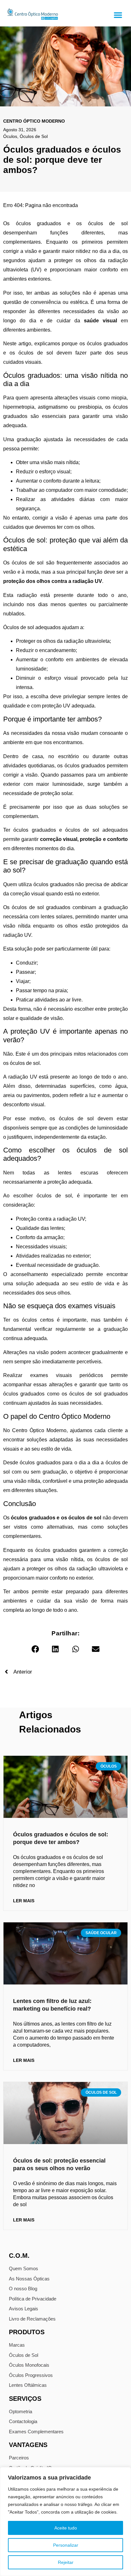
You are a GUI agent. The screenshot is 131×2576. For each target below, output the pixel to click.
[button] (118, 15)
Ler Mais (24, 1901)
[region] (65, 2522)
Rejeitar (66, 2562)
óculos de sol (28, 563)
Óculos (10, 136)
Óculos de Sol (34, 136)
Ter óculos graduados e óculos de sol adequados (65, 830)
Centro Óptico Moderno (39, 1430)
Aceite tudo (66, 2528)
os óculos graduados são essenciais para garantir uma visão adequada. (65, 416)
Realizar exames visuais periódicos (53, 1375)
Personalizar (66, 2545)
